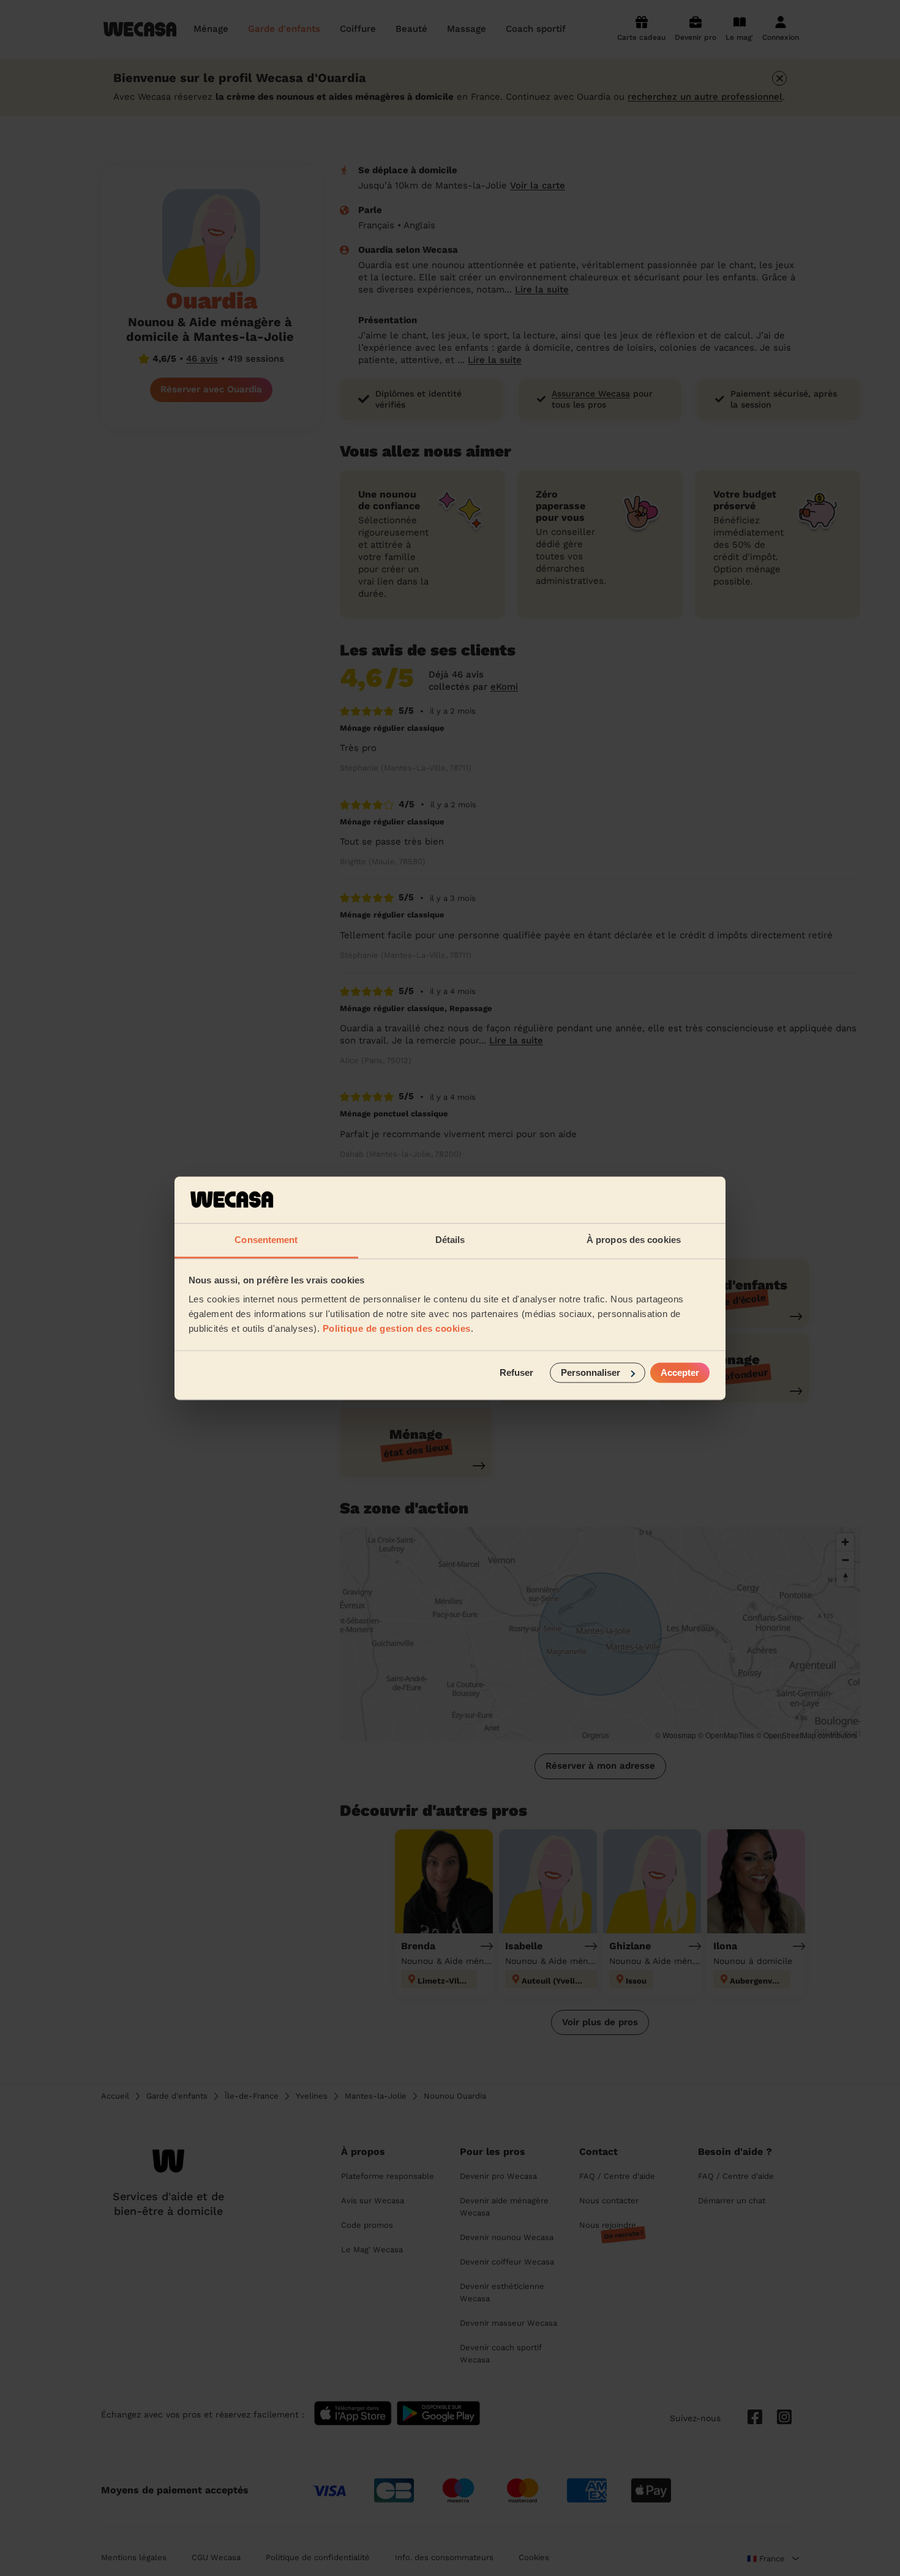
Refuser (516, 1372)
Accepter (680, 1372)
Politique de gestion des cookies (397, 1329)
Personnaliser (591, 1372)
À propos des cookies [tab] (634, 1240)
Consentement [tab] (266, 1240)
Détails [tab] (450, 1240)
